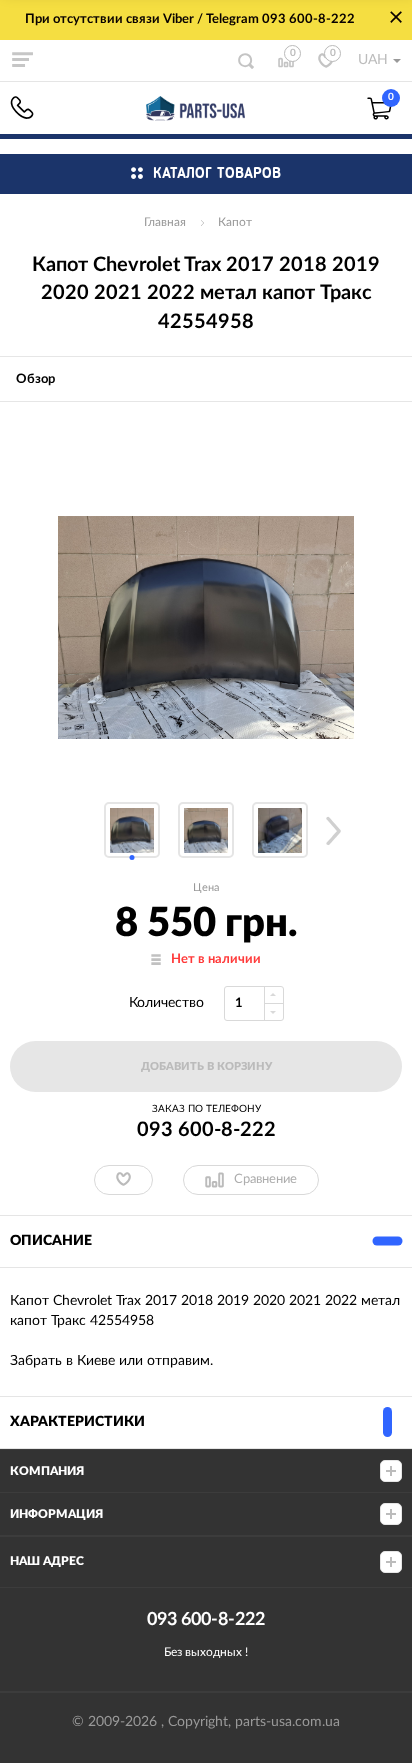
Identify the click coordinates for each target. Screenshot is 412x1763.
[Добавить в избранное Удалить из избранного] (123, 1180)
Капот (235, 222)
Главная (165, 222)
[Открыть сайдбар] (22, 60)
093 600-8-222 (22, 107)
